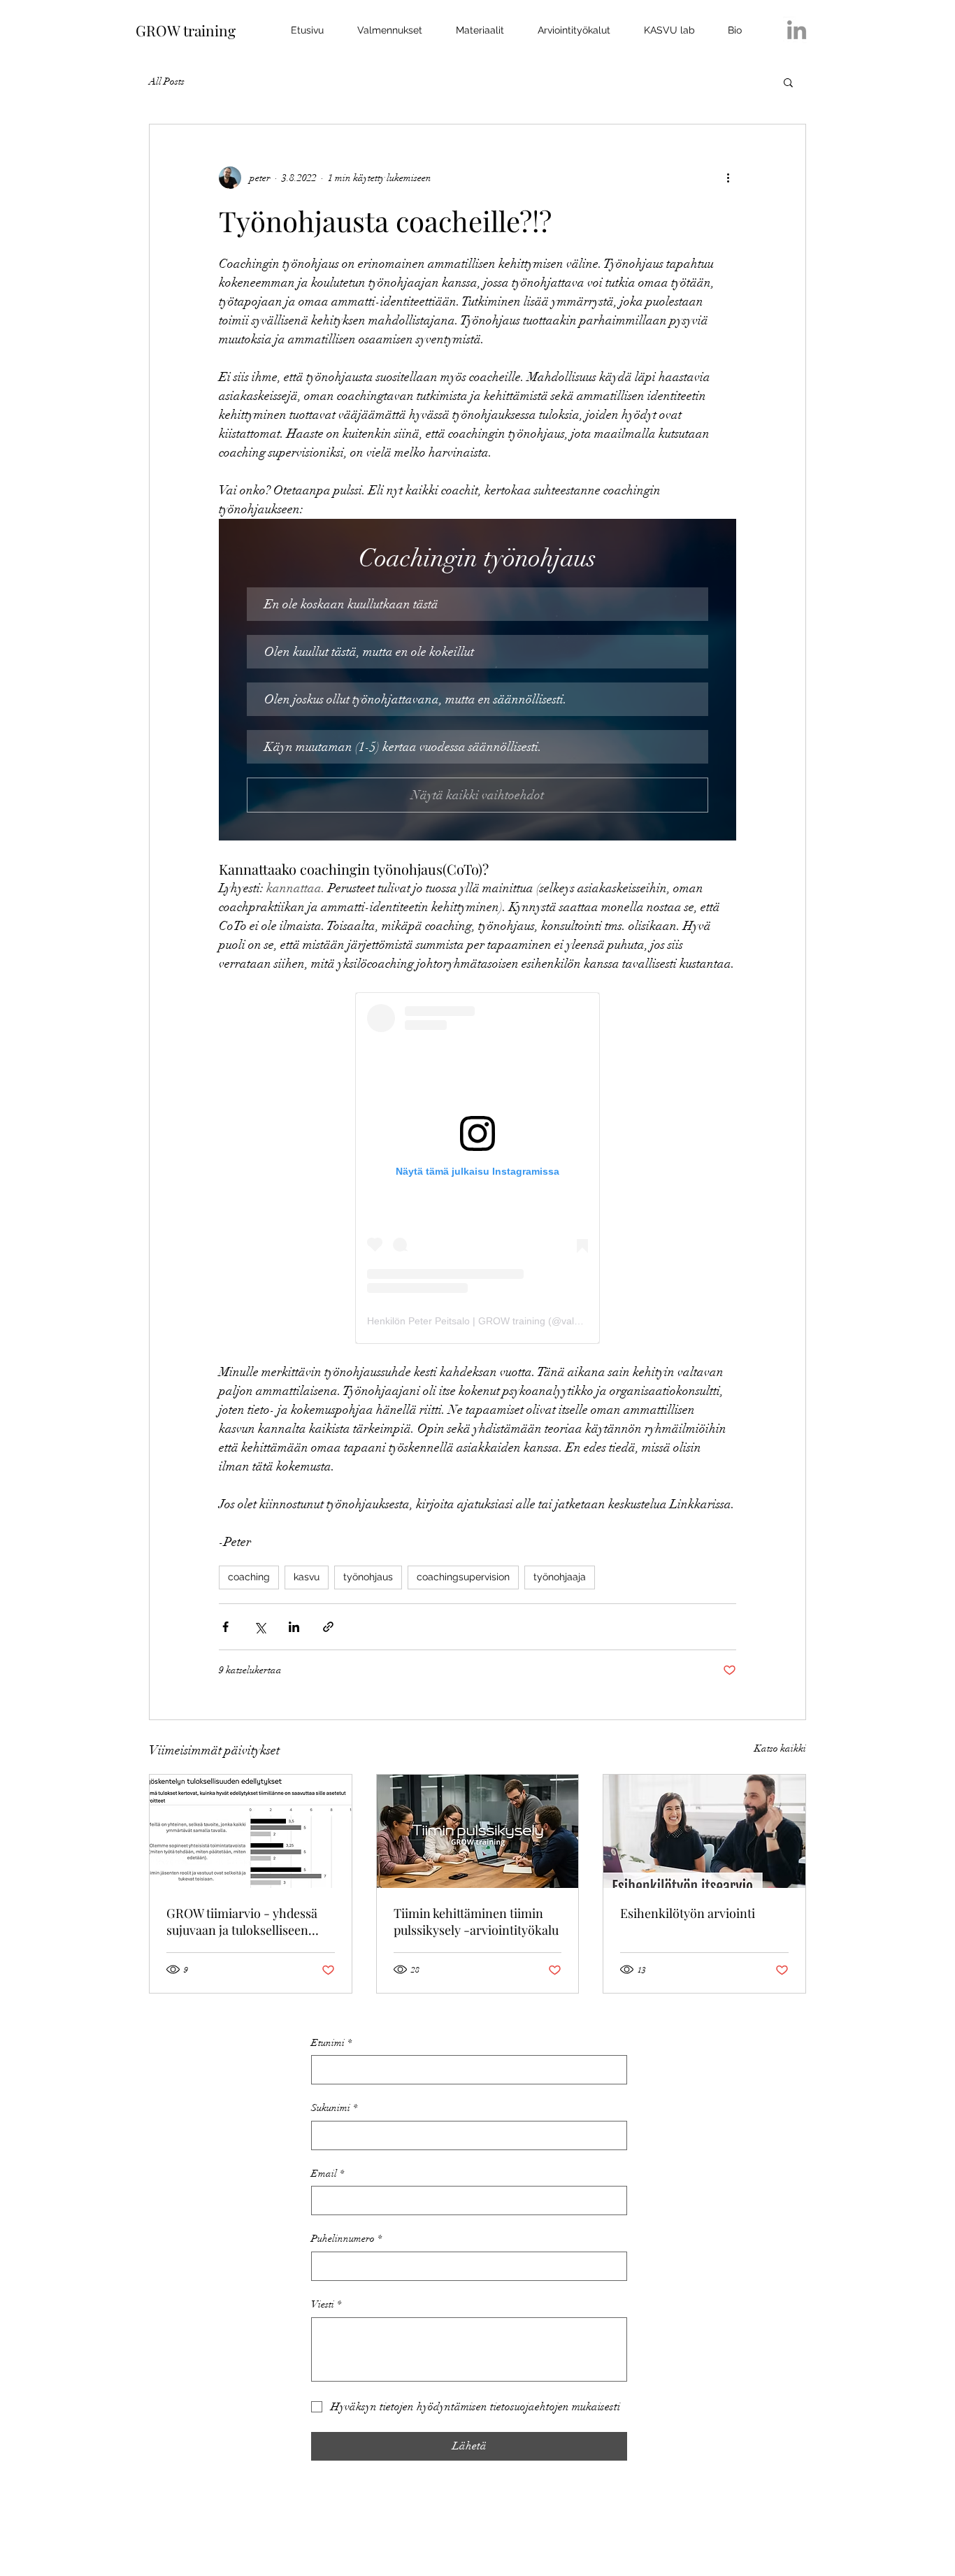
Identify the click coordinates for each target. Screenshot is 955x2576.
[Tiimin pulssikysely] (478, 1831)
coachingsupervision (463, 1577)
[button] (788, 82)
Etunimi (331, 2043)
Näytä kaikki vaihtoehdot (477, 795)
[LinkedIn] (797, 30)
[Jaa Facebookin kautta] (225, 1627)
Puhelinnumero (346, 2239)
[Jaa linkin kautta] (328, 1627)
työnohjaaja (560, 1577)
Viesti (326, 2304)
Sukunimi (334, 2108)
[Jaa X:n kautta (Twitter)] (260, 1627)
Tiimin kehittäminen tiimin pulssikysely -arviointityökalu (476, 1922)
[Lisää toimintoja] (728, 178)
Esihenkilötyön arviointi (688, 1913)
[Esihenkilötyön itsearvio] (704, 1831)
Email (328, 2174)
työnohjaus (368, 1577)
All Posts (167, 81)
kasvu (307, 1577)
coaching (249, 1577)
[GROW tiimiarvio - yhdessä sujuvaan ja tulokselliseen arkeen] (251, 1831)
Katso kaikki (780, 1748)
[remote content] (477, 1168)
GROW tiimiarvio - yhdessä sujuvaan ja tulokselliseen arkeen (242, 1922)
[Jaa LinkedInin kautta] (294, 1627)
